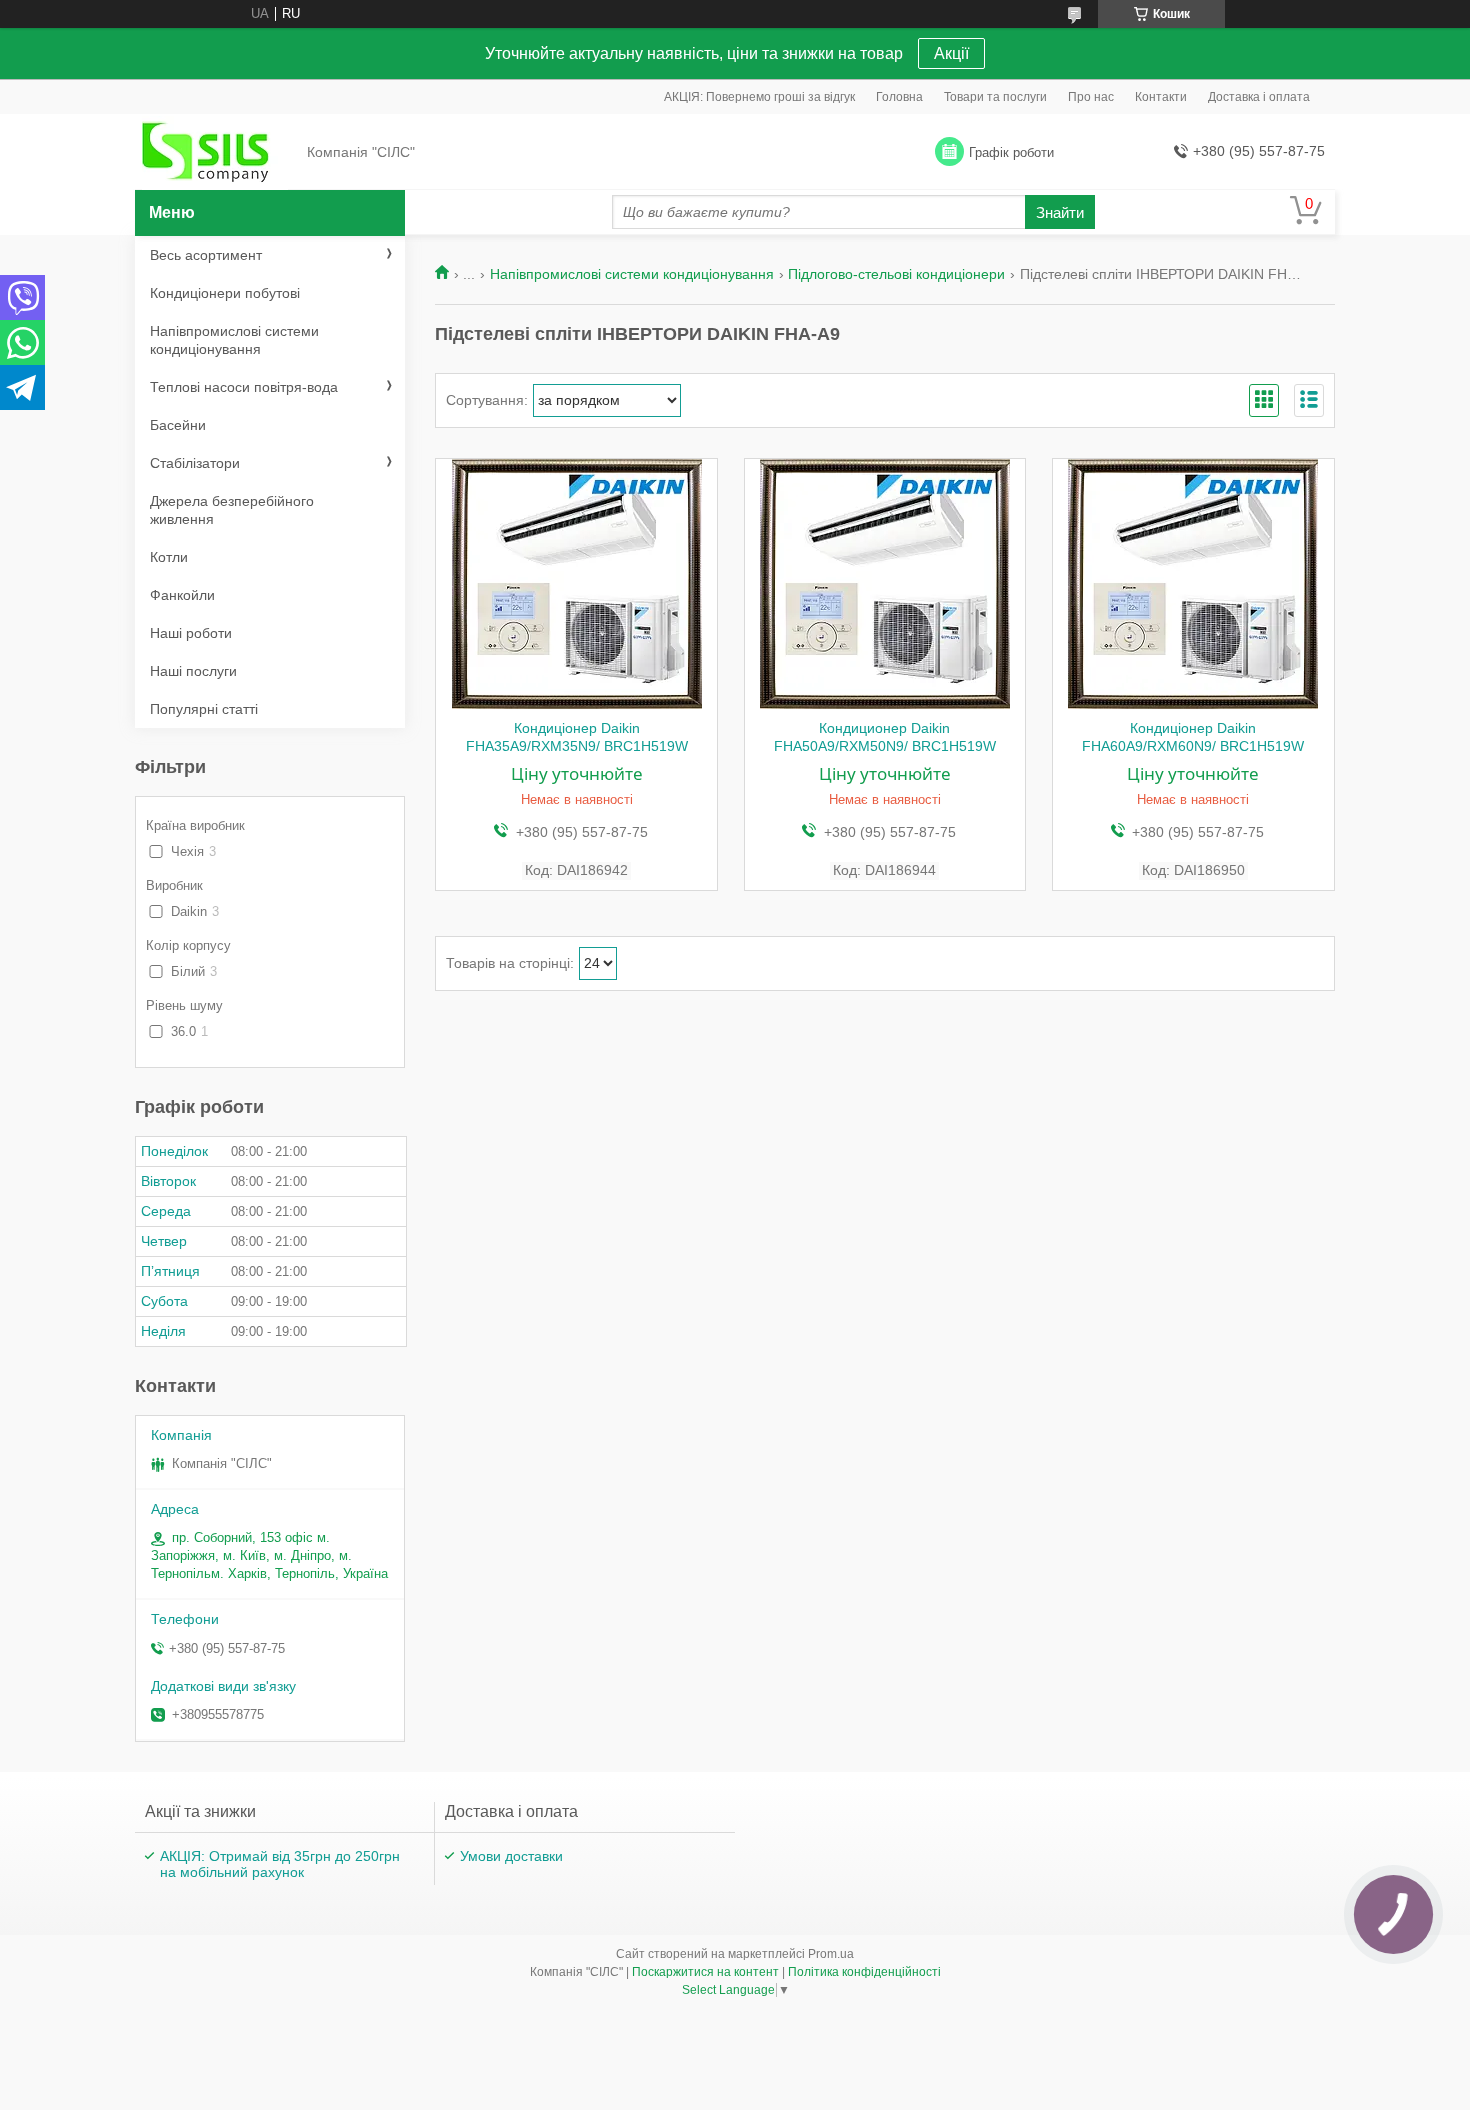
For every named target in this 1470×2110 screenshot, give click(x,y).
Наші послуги (193, 671)
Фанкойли (182, 595)
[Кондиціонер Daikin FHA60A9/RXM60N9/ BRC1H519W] (1193, 584)
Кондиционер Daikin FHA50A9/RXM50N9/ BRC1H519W (885, 737)
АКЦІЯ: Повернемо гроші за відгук (759, 97)
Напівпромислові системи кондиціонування (632, 274)
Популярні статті (204, 709)
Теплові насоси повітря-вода (244, 387)
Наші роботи (191, 633)
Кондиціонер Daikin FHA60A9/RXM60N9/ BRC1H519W (1193, 737)
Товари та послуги (995, 97)
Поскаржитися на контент (705, 1972)
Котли (169, 557)
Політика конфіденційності (864, 1972)
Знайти (1060, 212)
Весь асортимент (206, 255)
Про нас (1091, 97)
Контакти (1161, 97)
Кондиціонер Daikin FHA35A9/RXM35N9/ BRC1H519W (577, 737)
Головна (899, 97)
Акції (951, 53)
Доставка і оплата (1259, 97)
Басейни (178, 425)
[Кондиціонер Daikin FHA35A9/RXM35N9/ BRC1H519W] (576, 584)
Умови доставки (511, 1856)
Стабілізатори (195, 463)
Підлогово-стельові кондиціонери (896, 274)
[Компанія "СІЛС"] (215, 153)
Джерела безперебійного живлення (232, 510)
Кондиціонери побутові (225, 293)
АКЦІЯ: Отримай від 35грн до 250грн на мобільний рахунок (280, 1864)
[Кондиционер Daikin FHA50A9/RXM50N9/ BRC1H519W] (885, 584)
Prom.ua (831, 1954)
